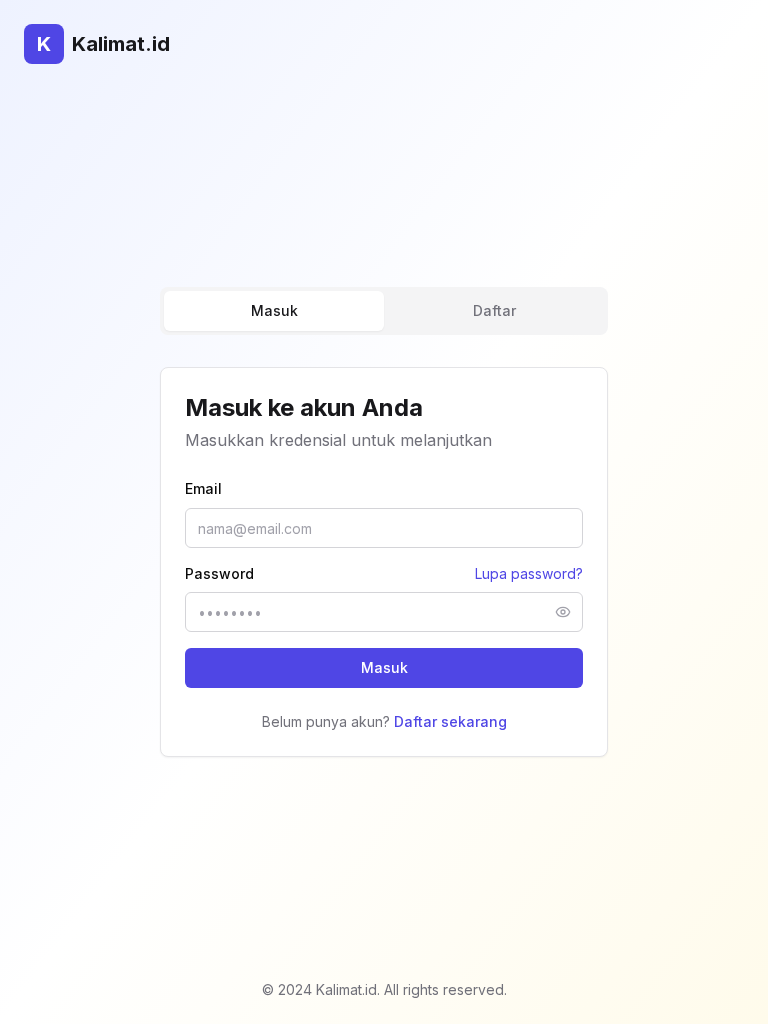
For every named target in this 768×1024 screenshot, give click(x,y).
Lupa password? (529, 573)
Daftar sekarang (450, 721)
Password (219, 574)
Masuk (274, 310)
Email (203, 488)
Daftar (494, 310)
